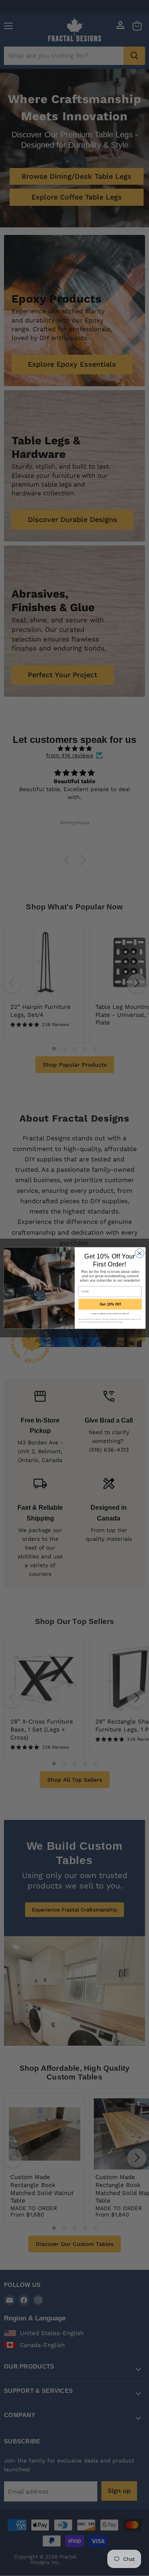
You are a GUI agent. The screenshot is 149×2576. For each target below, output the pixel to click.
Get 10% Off (110, 1304)
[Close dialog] (139, 1253)
